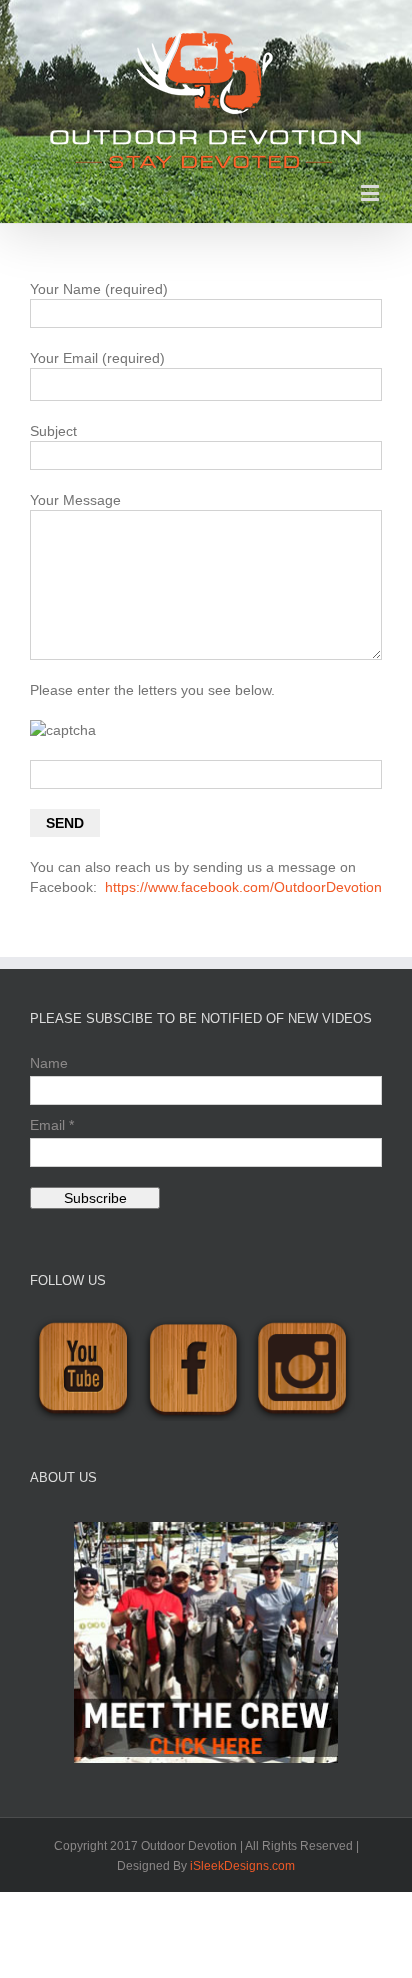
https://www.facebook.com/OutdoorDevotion (243, 887)
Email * (52, 1125)
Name (49, 1063)
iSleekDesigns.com (242, 1866)
